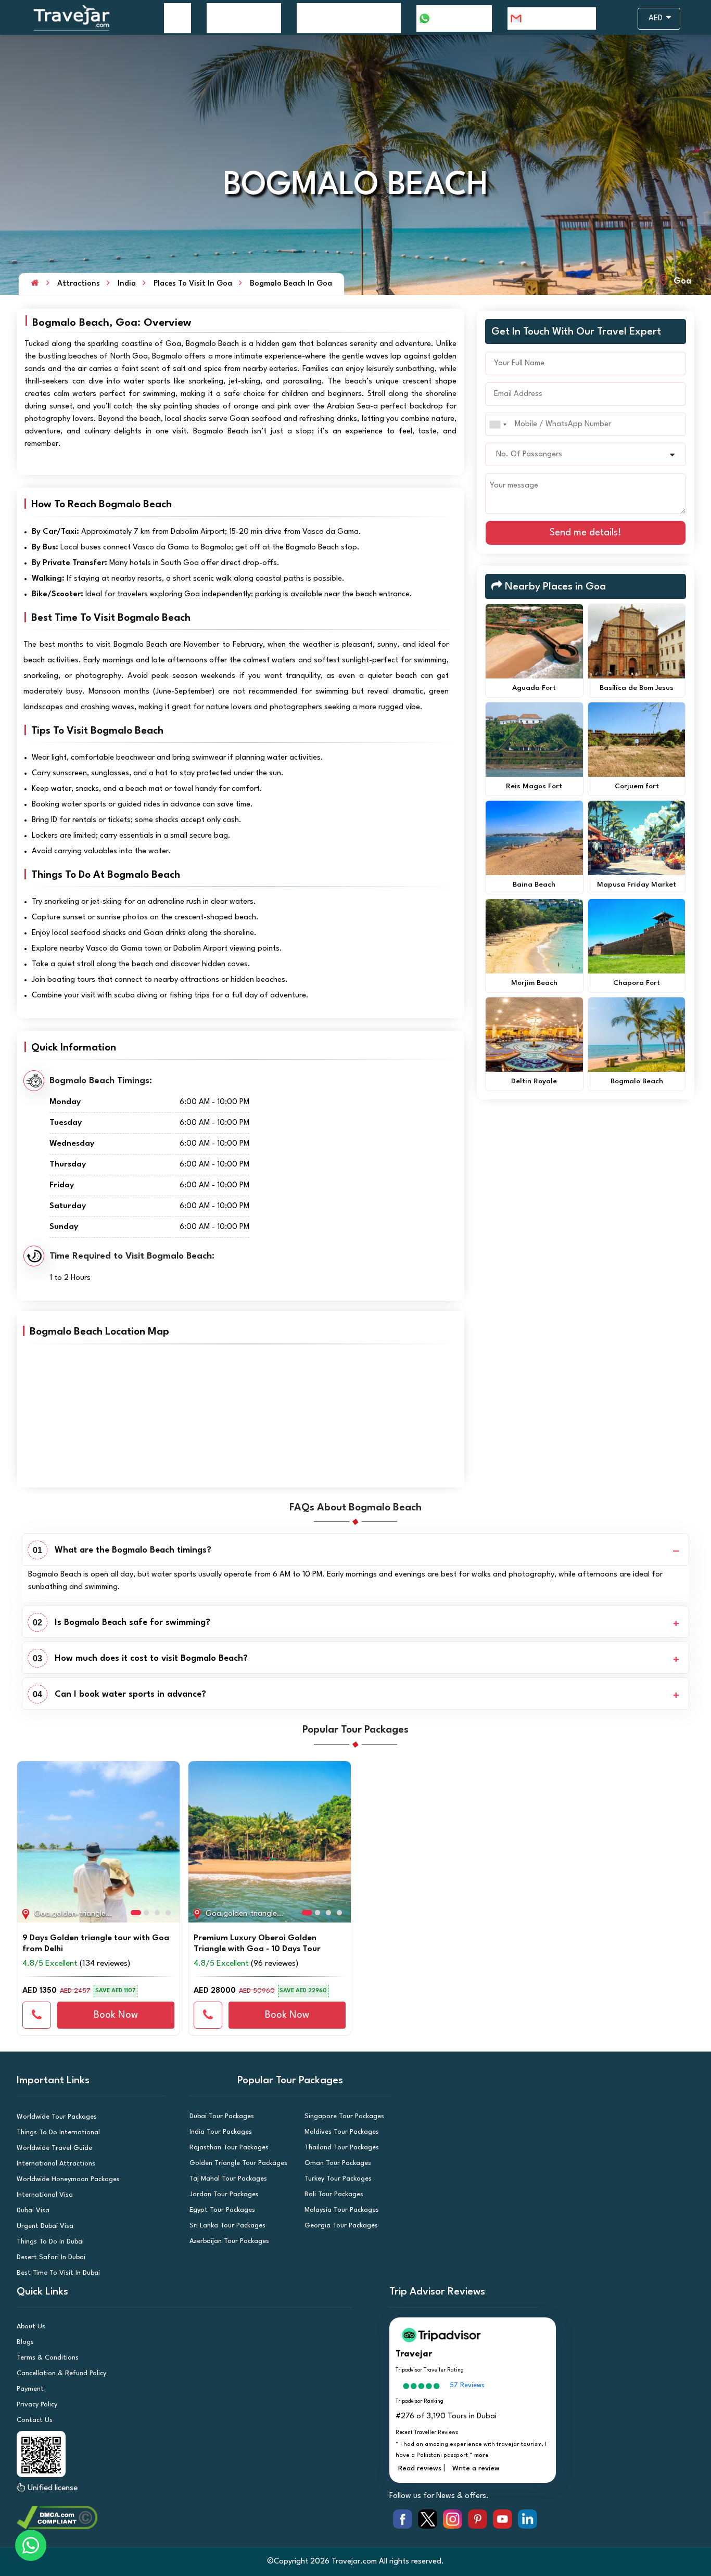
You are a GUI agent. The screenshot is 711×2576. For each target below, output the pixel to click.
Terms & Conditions (48, 2358)
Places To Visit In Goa (193, 284)
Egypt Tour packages (222, 2210)
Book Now (116, 2015)
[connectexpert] (37, 2015)
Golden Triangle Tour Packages (238, 2163)
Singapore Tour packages (344, 2116)
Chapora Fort (637, 983)
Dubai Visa (33, 2210)
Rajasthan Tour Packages (229, 2148)
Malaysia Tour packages (342, 2210)
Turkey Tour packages (338, 2179)
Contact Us (35, 2420)
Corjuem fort (637, 786)
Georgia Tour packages (341, 2226)
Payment (30, 2389)
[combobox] (498, 424)
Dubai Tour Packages (222, 2116)
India (127, 284)
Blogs (25, 2342)
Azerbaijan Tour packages (229, 2241)
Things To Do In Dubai (50, 2242)
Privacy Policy (37, 2405)
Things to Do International (58, 2132)
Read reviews (420, 2469)
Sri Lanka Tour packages (227, 2226)
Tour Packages (238, 18)
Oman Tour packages (338, 2163)
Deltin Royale (534, 1081)
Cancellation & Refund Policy (61, 2373)
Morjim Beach (534, 983)
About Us (31, 2327)
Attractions (79, 284)
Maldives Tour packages (342, 2132)
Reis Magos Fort (534, 786)
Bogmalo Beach (637, 1081)
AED (657, 18)
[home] (35, 284)
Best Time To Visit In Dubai (58, 2273)
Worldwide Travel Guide (54, 2148)
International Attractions (56, 2164)
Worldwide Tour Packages (57, 2117)
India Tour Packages (221, 2132)
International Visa (45, 2195)
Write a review (476, 2469)
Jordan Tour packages (224, 2194)
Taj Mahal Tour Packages (228, 2179)
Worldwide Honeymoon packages (68, 2179)
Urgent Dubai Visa (45, 2226)
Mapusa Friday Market (637, 885)
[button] (29, 1837)
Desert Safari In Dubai (51, 2257)
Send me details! (586, 533)
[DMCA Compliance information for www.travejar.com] (197, 2517)
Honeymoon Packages (343, 18)
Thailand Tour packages (342, 2148)
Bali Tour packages (334, 2194)
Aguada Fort (534, 688)
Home (177, 18)
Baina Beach (534, 885)
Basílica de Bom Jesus (637, 688)
